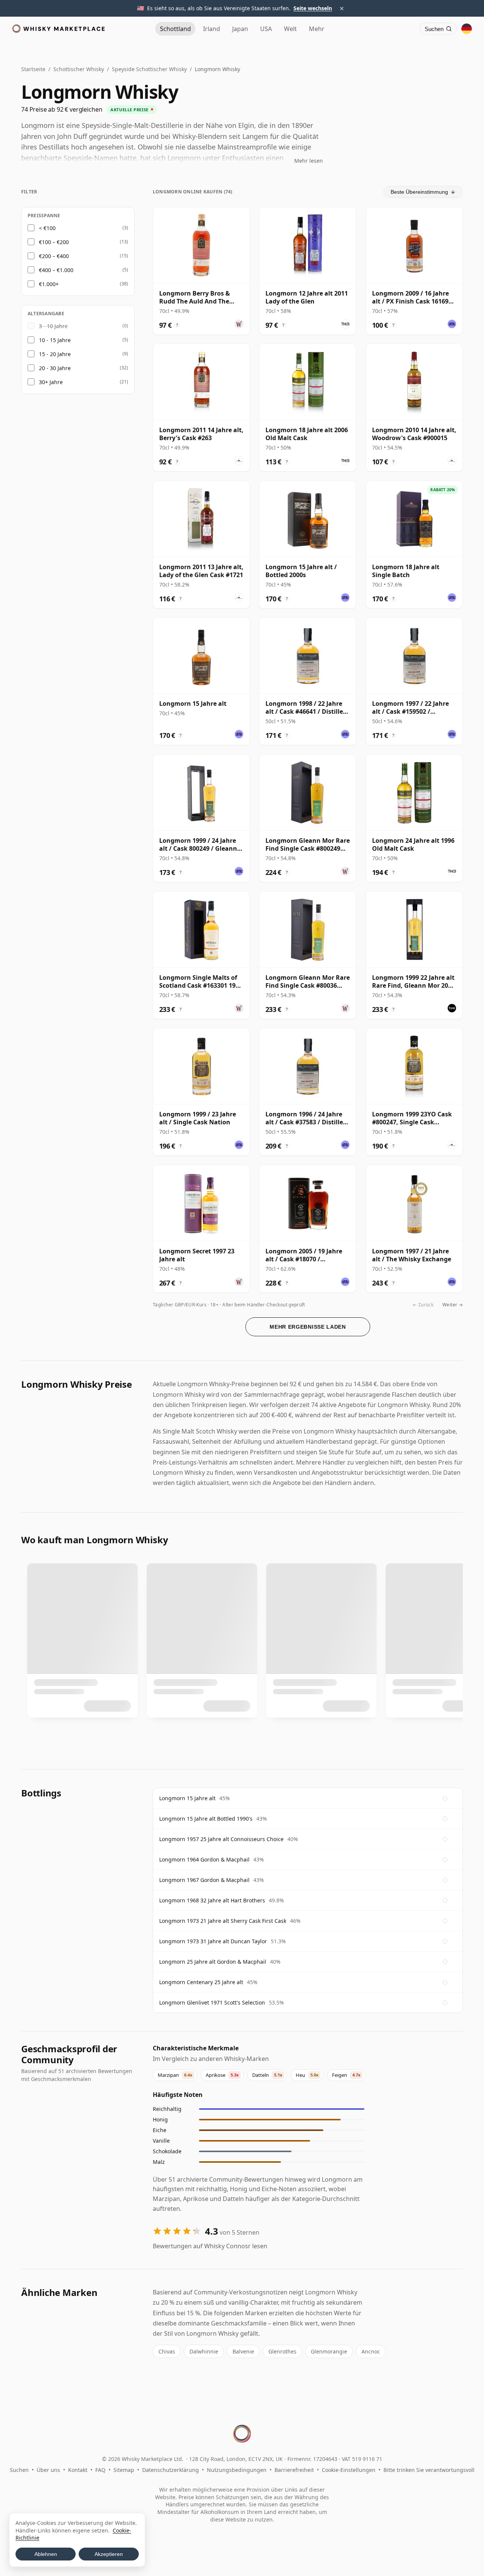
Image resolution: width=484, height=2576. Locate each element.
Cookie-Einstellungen (349, 2470)
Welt (290, 29)
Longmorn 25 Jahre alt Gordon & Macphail (213, 1962)
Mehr (317, 29)
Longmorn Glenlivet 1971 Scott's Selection (212, 2002)
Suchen (19, 2470)
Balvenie (243, 2351)
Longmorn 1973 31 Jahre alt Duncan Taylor (213, 1941)
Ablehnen (46, 2554)
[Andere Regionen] (467, 29)
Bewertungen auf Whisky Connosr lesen (210, 2246)
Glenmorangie (329, 2351)
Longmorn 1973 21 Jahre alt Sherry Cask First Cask (223, 1921)
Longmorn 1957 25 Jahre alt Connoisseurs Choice (221, 1839)
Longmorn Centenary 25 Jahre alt (201, 1982)
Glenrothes (282, 2351)
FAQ (100, 2470)
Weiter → (453, 1305)
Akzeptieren (109, 2554)
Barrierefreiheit (294, 2470)
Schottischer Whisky (79, 69)
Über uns (48, 2470)
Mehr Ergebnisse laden (308, 1327)
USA (266, 29)
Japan (240, 29)
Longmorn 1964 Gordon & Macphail (204, 1859)
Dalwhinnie (204, 2351)
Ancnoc (371, 2351)
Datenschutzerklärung (171, 2470)
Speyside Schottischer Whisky (149, 69)
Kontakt (78, 2470)
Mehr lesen (309, 161)
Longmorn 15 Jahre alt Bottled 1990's (206, 1819)
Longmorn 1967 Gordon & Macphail (204, 1880)
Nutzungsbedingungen (237, 2470)
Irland (212, 29)
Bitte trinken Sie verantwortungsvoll (429, 2470)
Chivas (167, 2351)
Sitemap (124, 2470)
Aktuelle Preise (129, 110)
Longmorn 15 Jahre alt (187, 1798)
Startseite (33, 69)
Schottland (175, 29)
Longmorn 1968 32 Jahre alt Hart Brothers (212, 1900)
